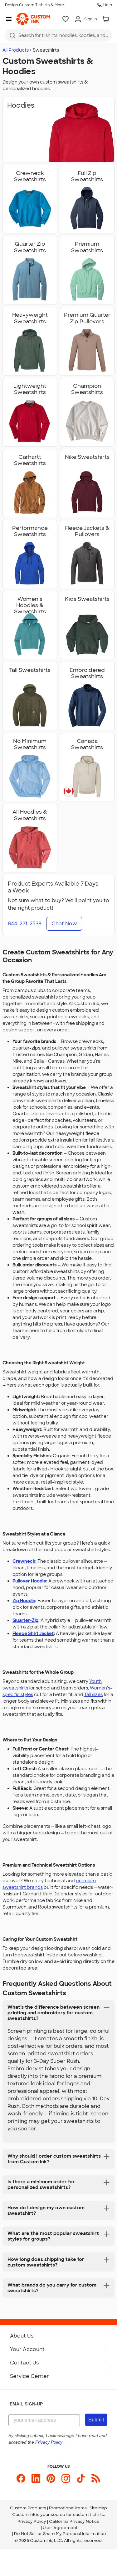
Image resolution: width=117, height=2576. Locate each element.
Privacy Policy (32, 2521)
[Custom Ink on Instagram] (66, 2478)
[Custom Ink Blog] (96, 2478)
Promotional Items (68, 2508)
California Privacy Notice (74, 2521)
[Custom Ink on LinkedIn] (36, 2478)
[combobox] (58, 35)
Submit (96, 2420)
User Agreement (60, 2528)
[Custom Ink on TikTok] (81, 2478)
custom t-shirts (88, 2515)
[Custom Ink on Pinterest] (51, 2478)
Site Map (98, 2508)
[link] (33, 19)
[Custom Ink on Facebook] (21, 2478)
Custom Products (28, 2508)
